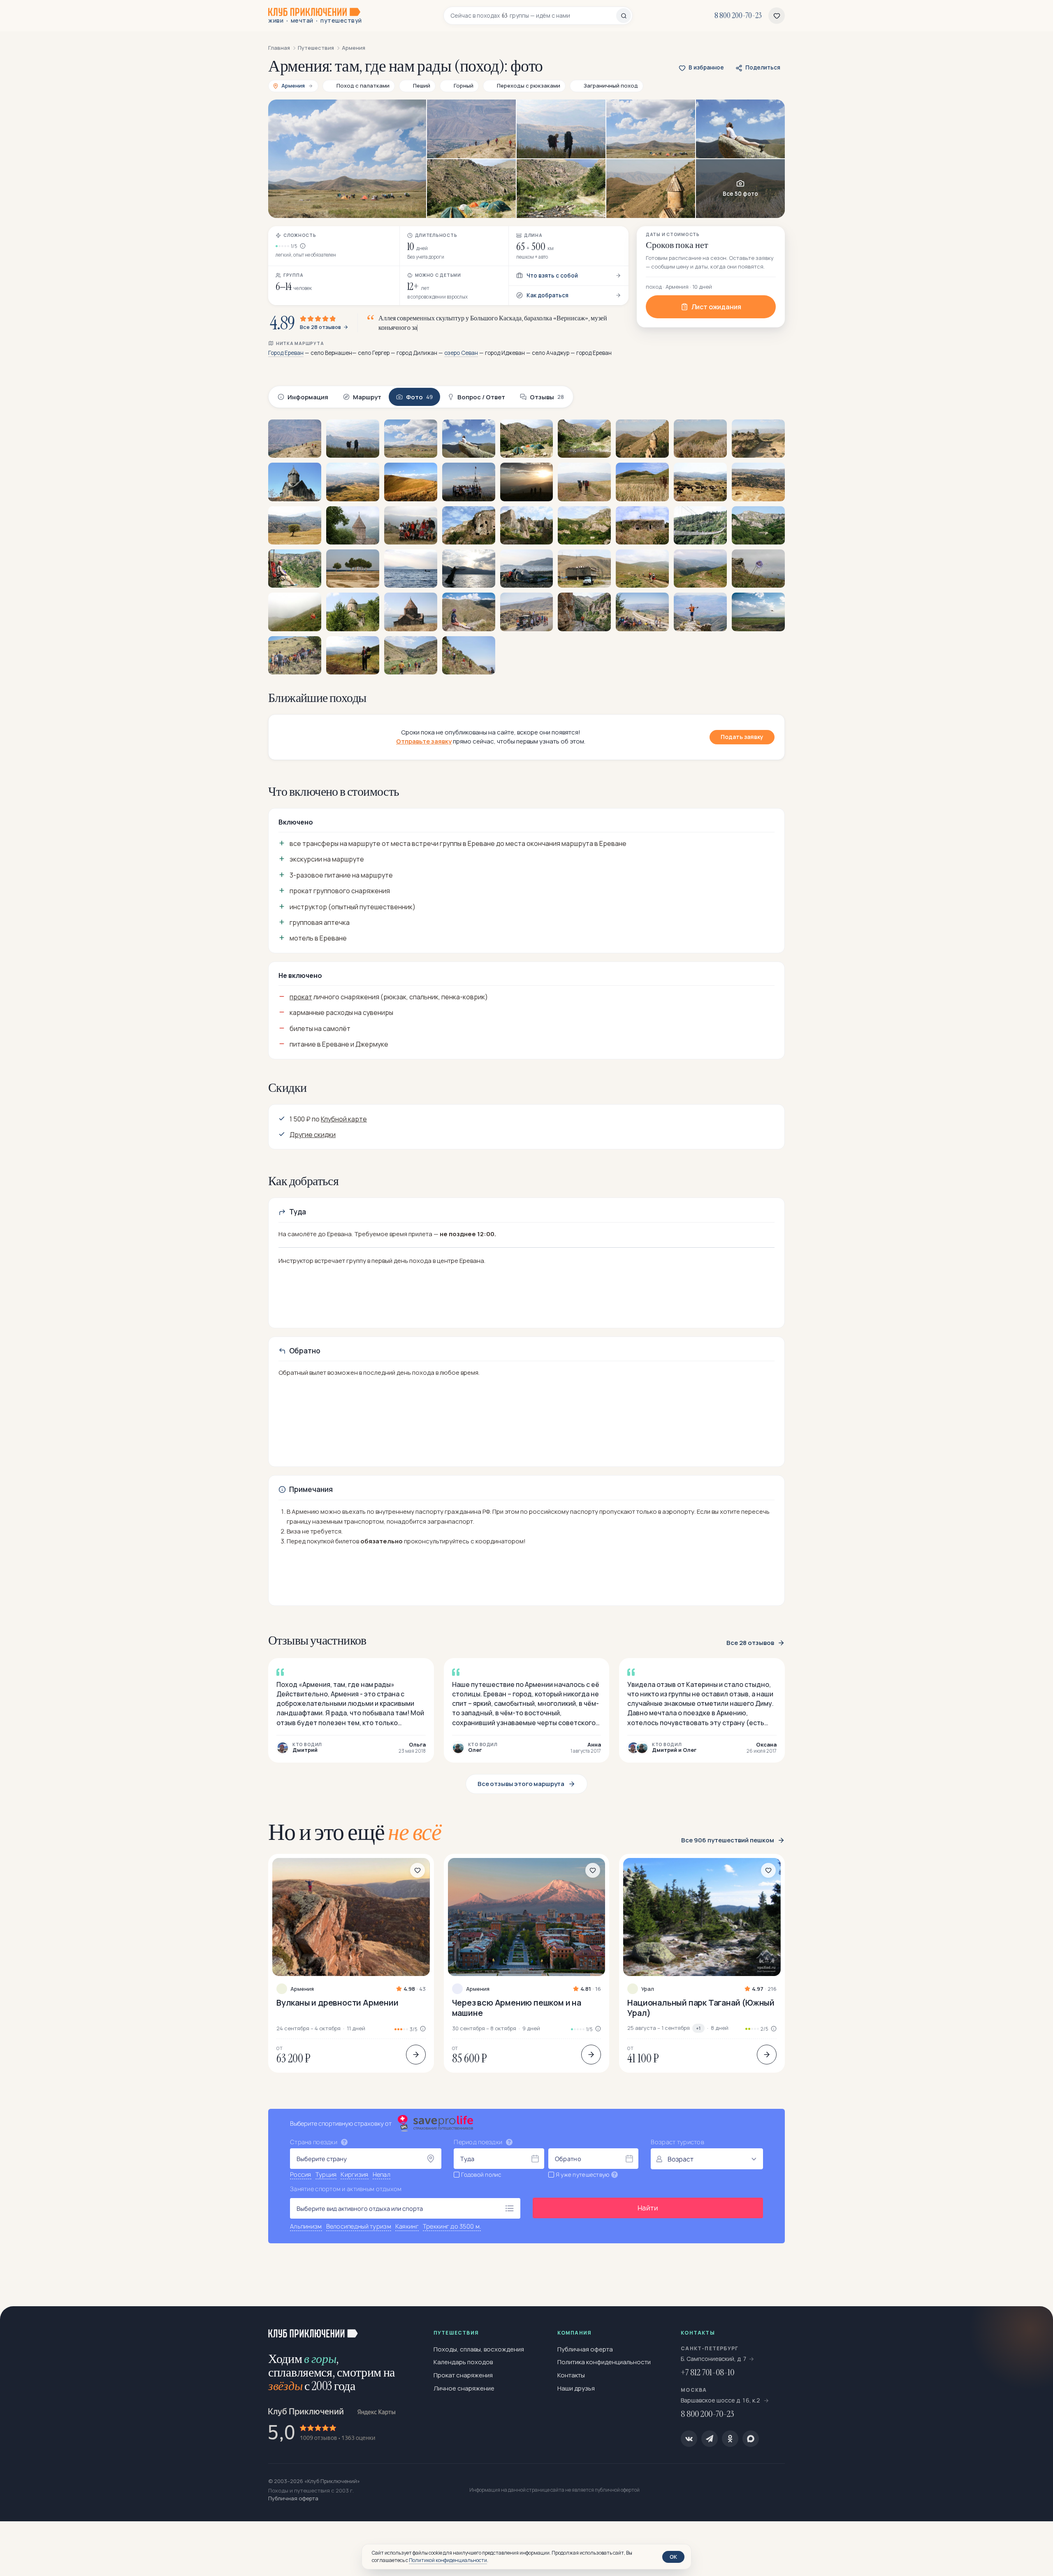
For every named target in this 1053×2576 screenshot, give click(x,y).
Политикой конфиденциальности (448, 2560)
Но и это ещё (355, 1832)
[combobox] (533, 16)
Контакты (571, 2375)
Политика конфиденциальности (604, 2362)
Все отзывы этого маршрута (521, 1784)
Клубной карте (344, 1119)
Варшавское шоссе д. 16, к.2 (721, 2400)
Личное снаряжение (464, 2388)
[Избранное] (777, 16)
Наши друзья (576, 2388)
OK (673, 2557)
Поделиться (763, 67)
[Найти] (624, 16)
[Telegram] (710, 2439)
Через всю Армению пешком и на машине (517, 2008)
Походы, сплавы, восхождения (479, 2349)
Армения (302, 1989)
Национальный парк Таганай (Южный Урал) (701, 2008)
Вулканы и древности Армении (337, 2003)
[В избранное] (417, 1870)
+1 (698, 2028)
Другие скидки (313, 1135)
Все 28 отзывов (320, 327)
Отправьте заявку (424, 741)
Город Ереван (286, 353)
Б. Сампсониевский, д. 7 (714, 2359)
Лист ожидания (716, 307)
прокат (301, 997)
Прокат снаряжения (463, 2375)
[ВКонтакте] (689, 2439)
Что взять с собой (552, 276)
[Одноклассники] (730, 2439)
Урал (648, 1989)
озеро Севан (461, 353)
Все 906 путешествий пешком (728, 1840)
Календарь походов (463, 2362)
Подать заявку (742, 737)
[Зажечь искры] (1033, 2326)
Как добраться (547, 295)
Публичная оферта (585, 2349)
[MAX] (751, 2439)
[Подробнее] (416, 2055)
